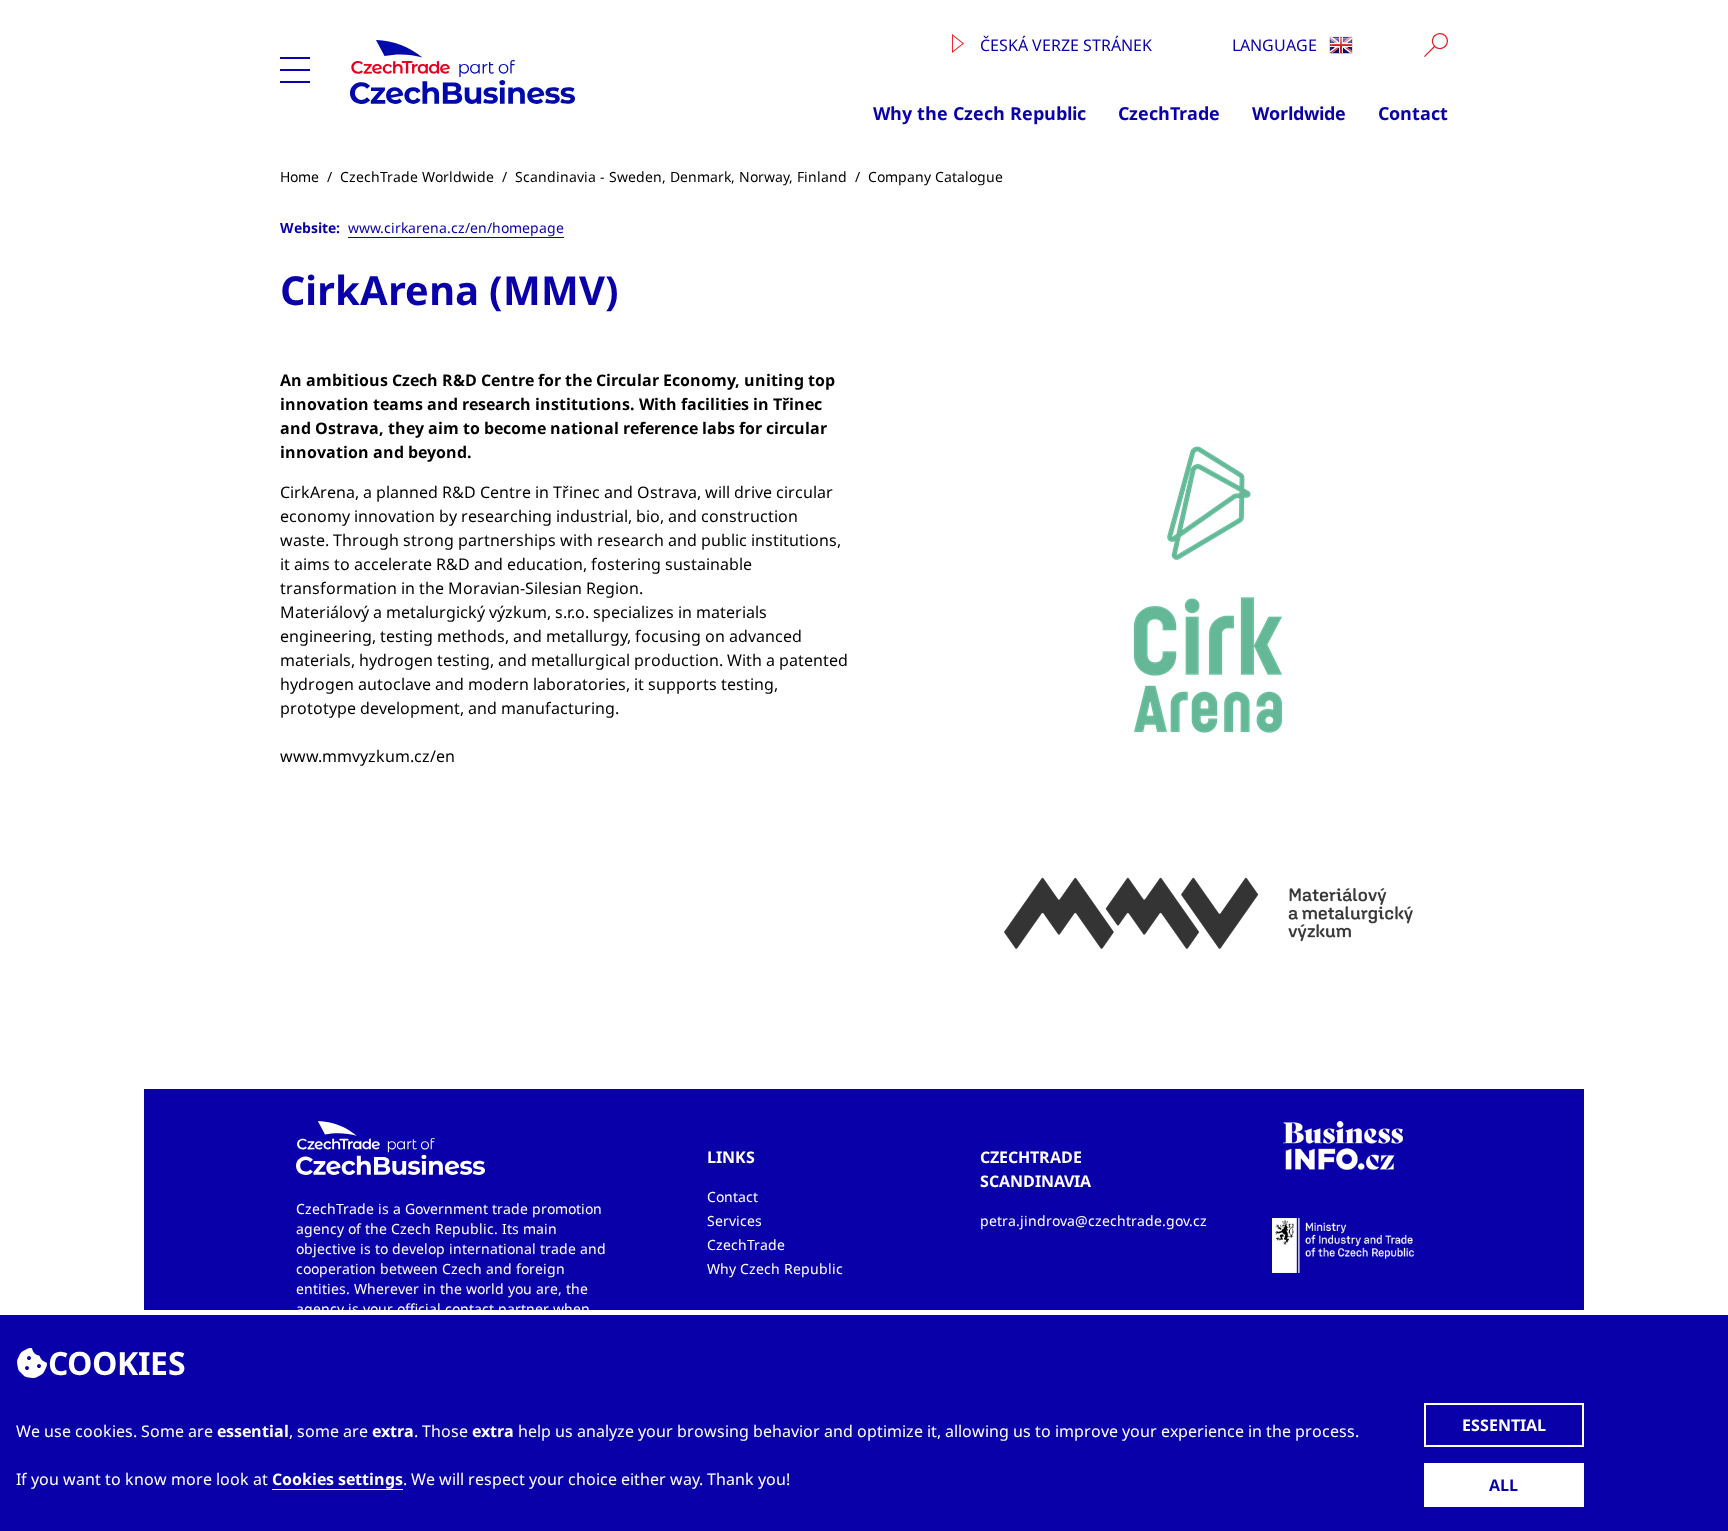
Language (1276, 45)
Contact (1413, 113)
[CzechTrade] (533, 72)
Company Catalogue (935, 176)
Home (299, 176)
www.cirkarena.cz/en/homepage (456, 227)
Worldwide (1299, 113)
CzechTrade (1169, 113)
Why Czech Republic (775, 1268)
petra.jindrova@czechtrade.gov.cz (1093, 1220)
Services (734, 1220)
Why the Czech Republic (979, 113)
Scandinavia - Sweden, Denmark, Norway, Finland (681, 176)
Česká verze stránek (1064, 45)
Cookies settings (337, 1479)
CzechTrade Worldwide (417, 176)
